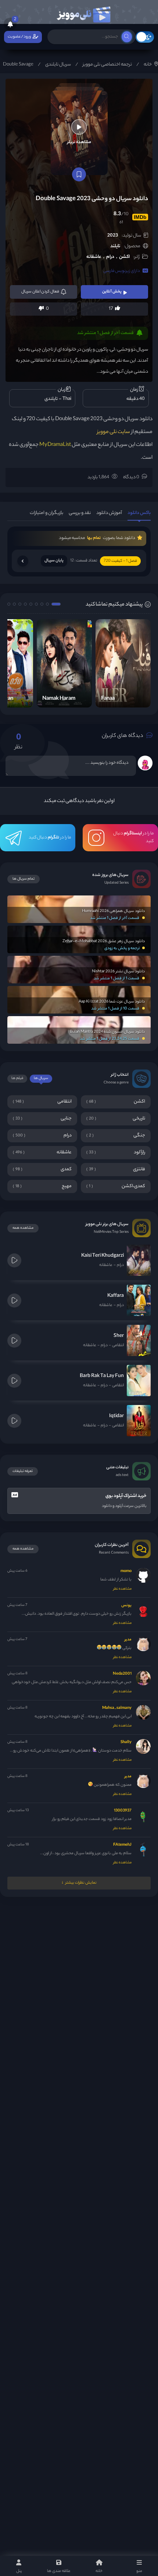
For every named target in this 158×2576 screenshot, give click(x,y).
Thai (67, 399)
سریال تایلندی (58, 65)
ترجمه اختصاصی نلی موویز (107, 65)
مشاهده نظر (122, 1589)
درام (110, 257)
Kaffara (116, 1296)
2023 (113, 236)
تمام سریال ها (24, 879)
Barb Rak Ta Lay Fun (102, 1376)
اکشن (124, 257)
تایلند (115, 246)
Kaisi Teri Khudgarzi (103, 1256)
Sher (119, 1336)
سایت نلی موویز (114, 432)
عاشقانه (94, 257)
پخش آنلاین (112, 292)
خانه (148, 65)
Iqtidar (116, 1416)
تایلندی (51, 399)
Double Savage (18, 65)
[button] (56, 604)
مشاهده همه (23, 1228)
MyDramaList (55, 445)
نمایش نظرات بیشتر (81, 1883)
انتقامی (118, 1345)
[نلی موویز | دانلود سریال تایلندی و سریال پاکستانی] (83, 13)
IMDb (140, 217)
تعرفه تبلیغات (23, 1471)
